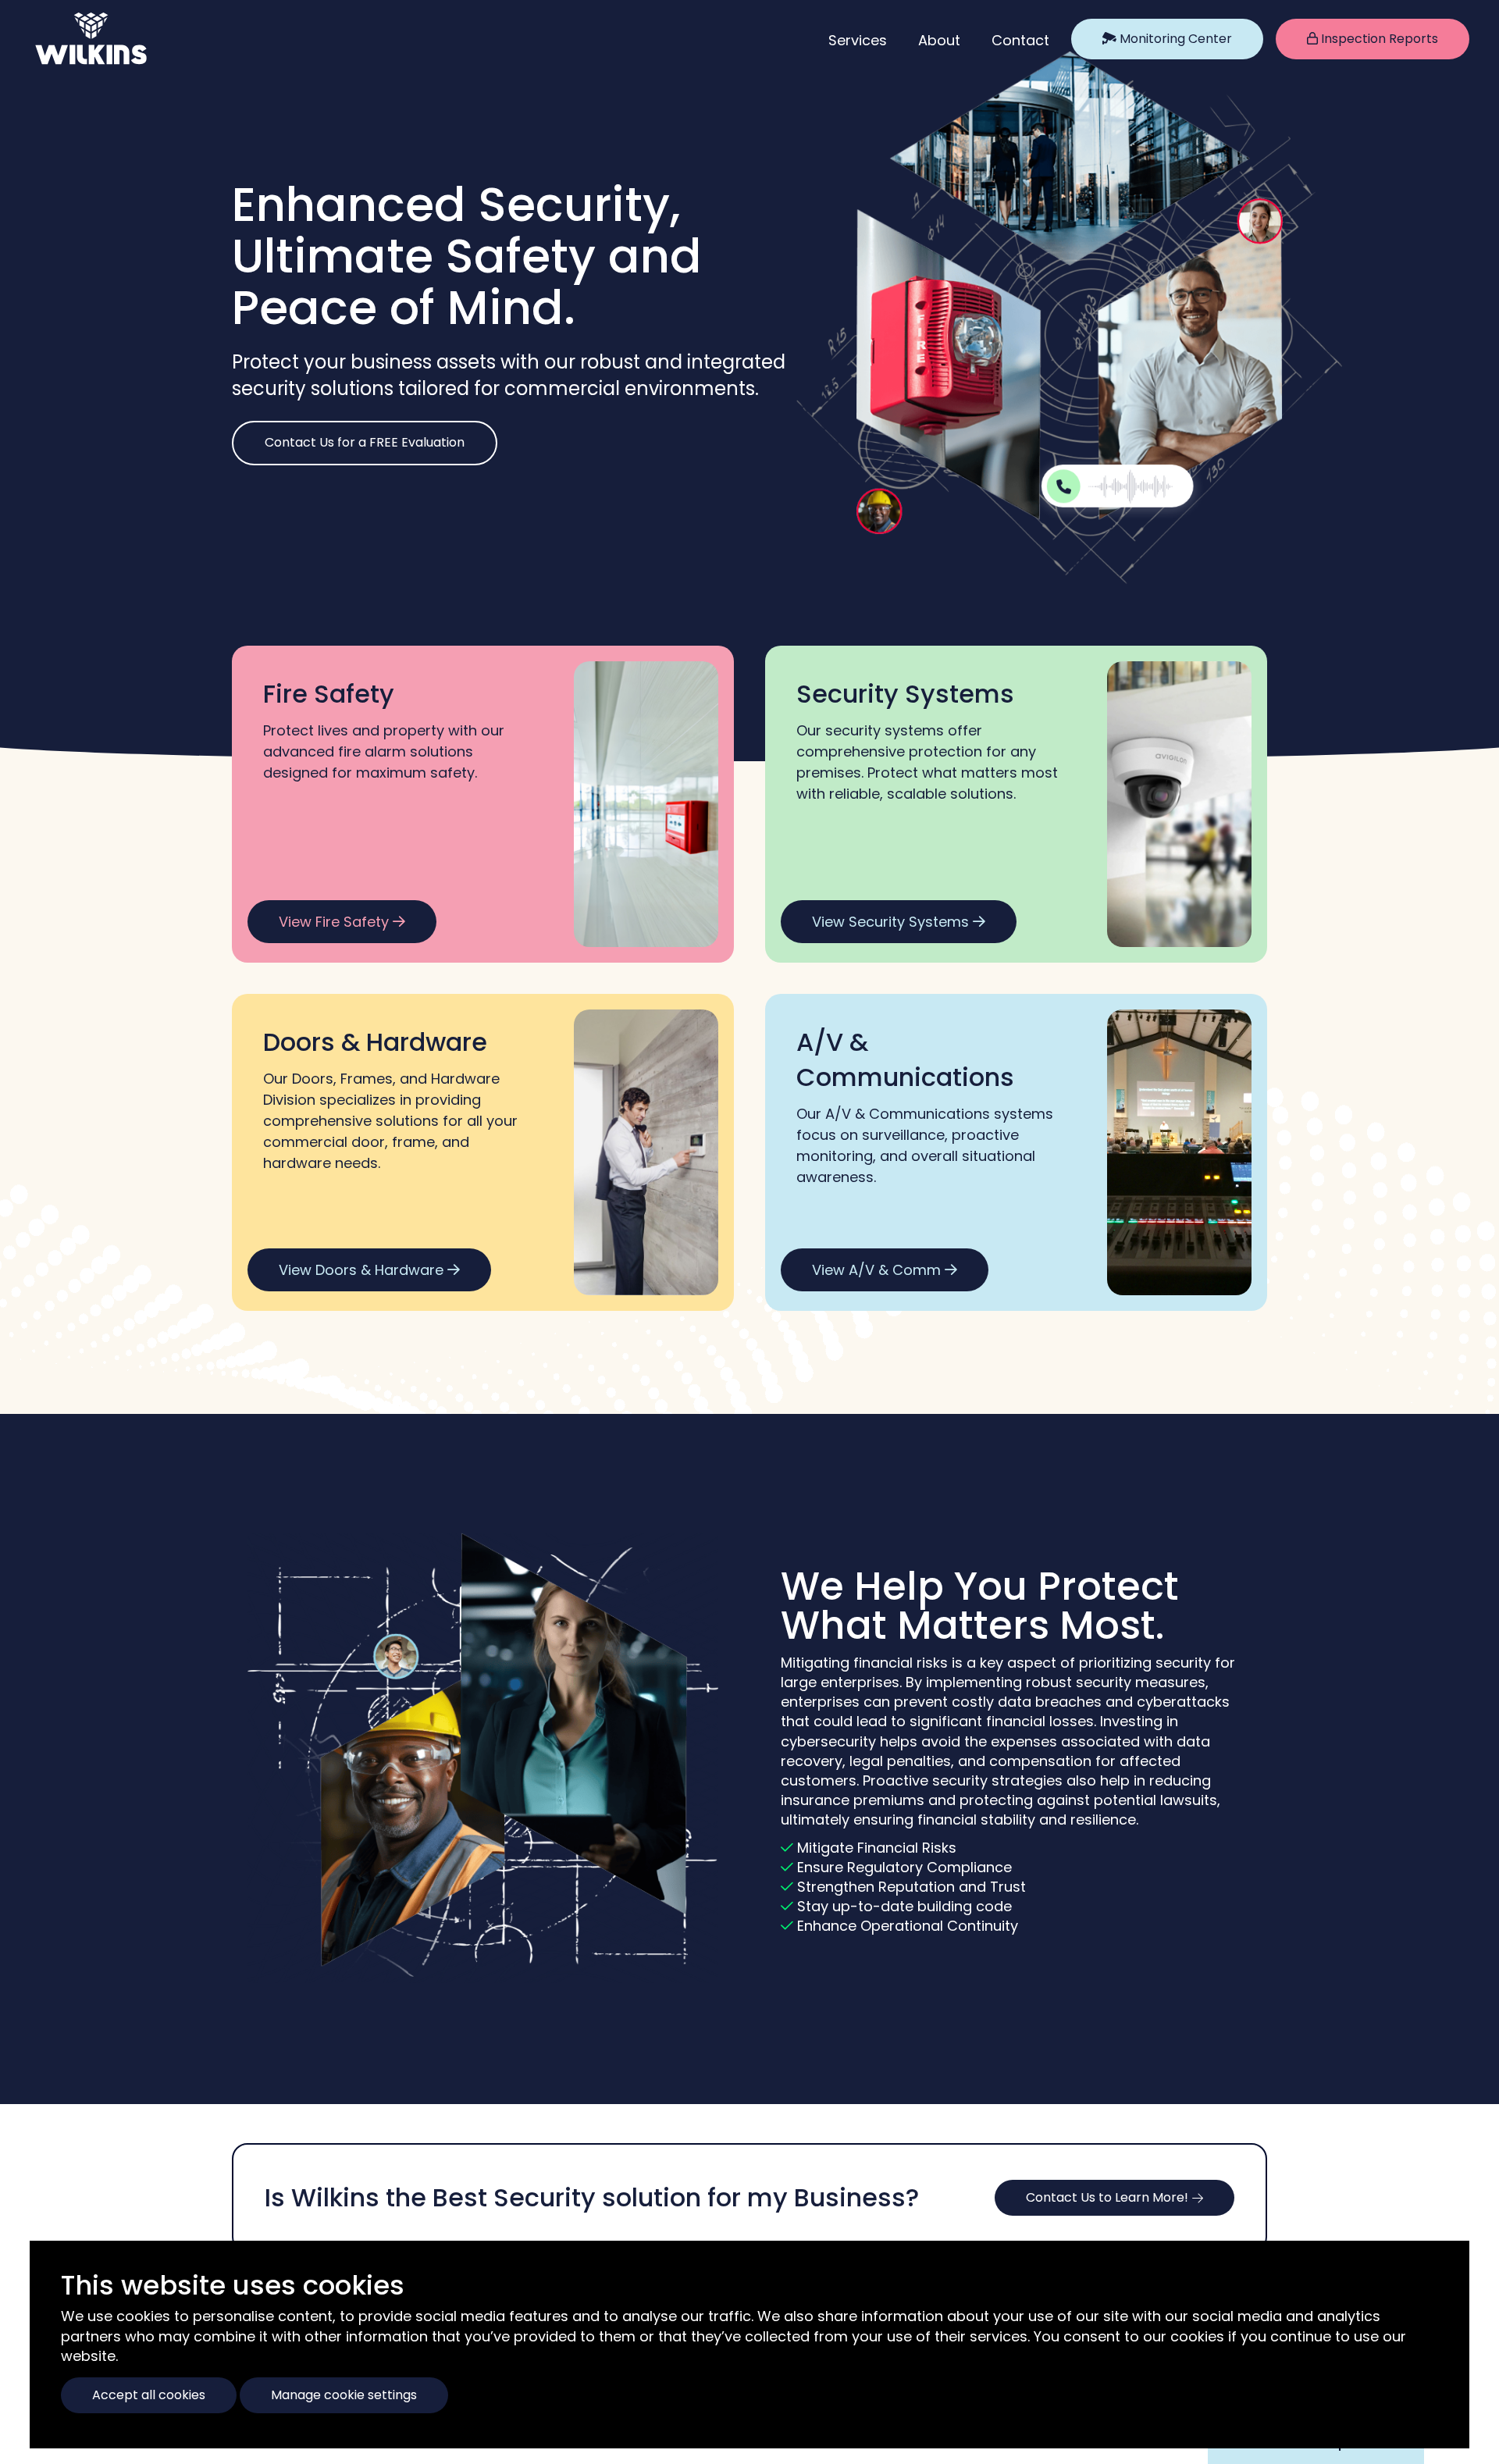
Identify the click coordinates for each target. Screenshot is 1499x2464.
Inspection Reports (1378, 39)
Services (858, 40)
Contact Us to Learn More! (1107, 2197)
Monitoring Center (1174, 39)
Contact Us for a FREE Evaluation (365, 442)
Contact (1020, 40)
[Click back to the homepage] (62, 39)
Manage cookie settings (344, 2395)
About (939, 40)
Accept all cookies (149, 2395)
